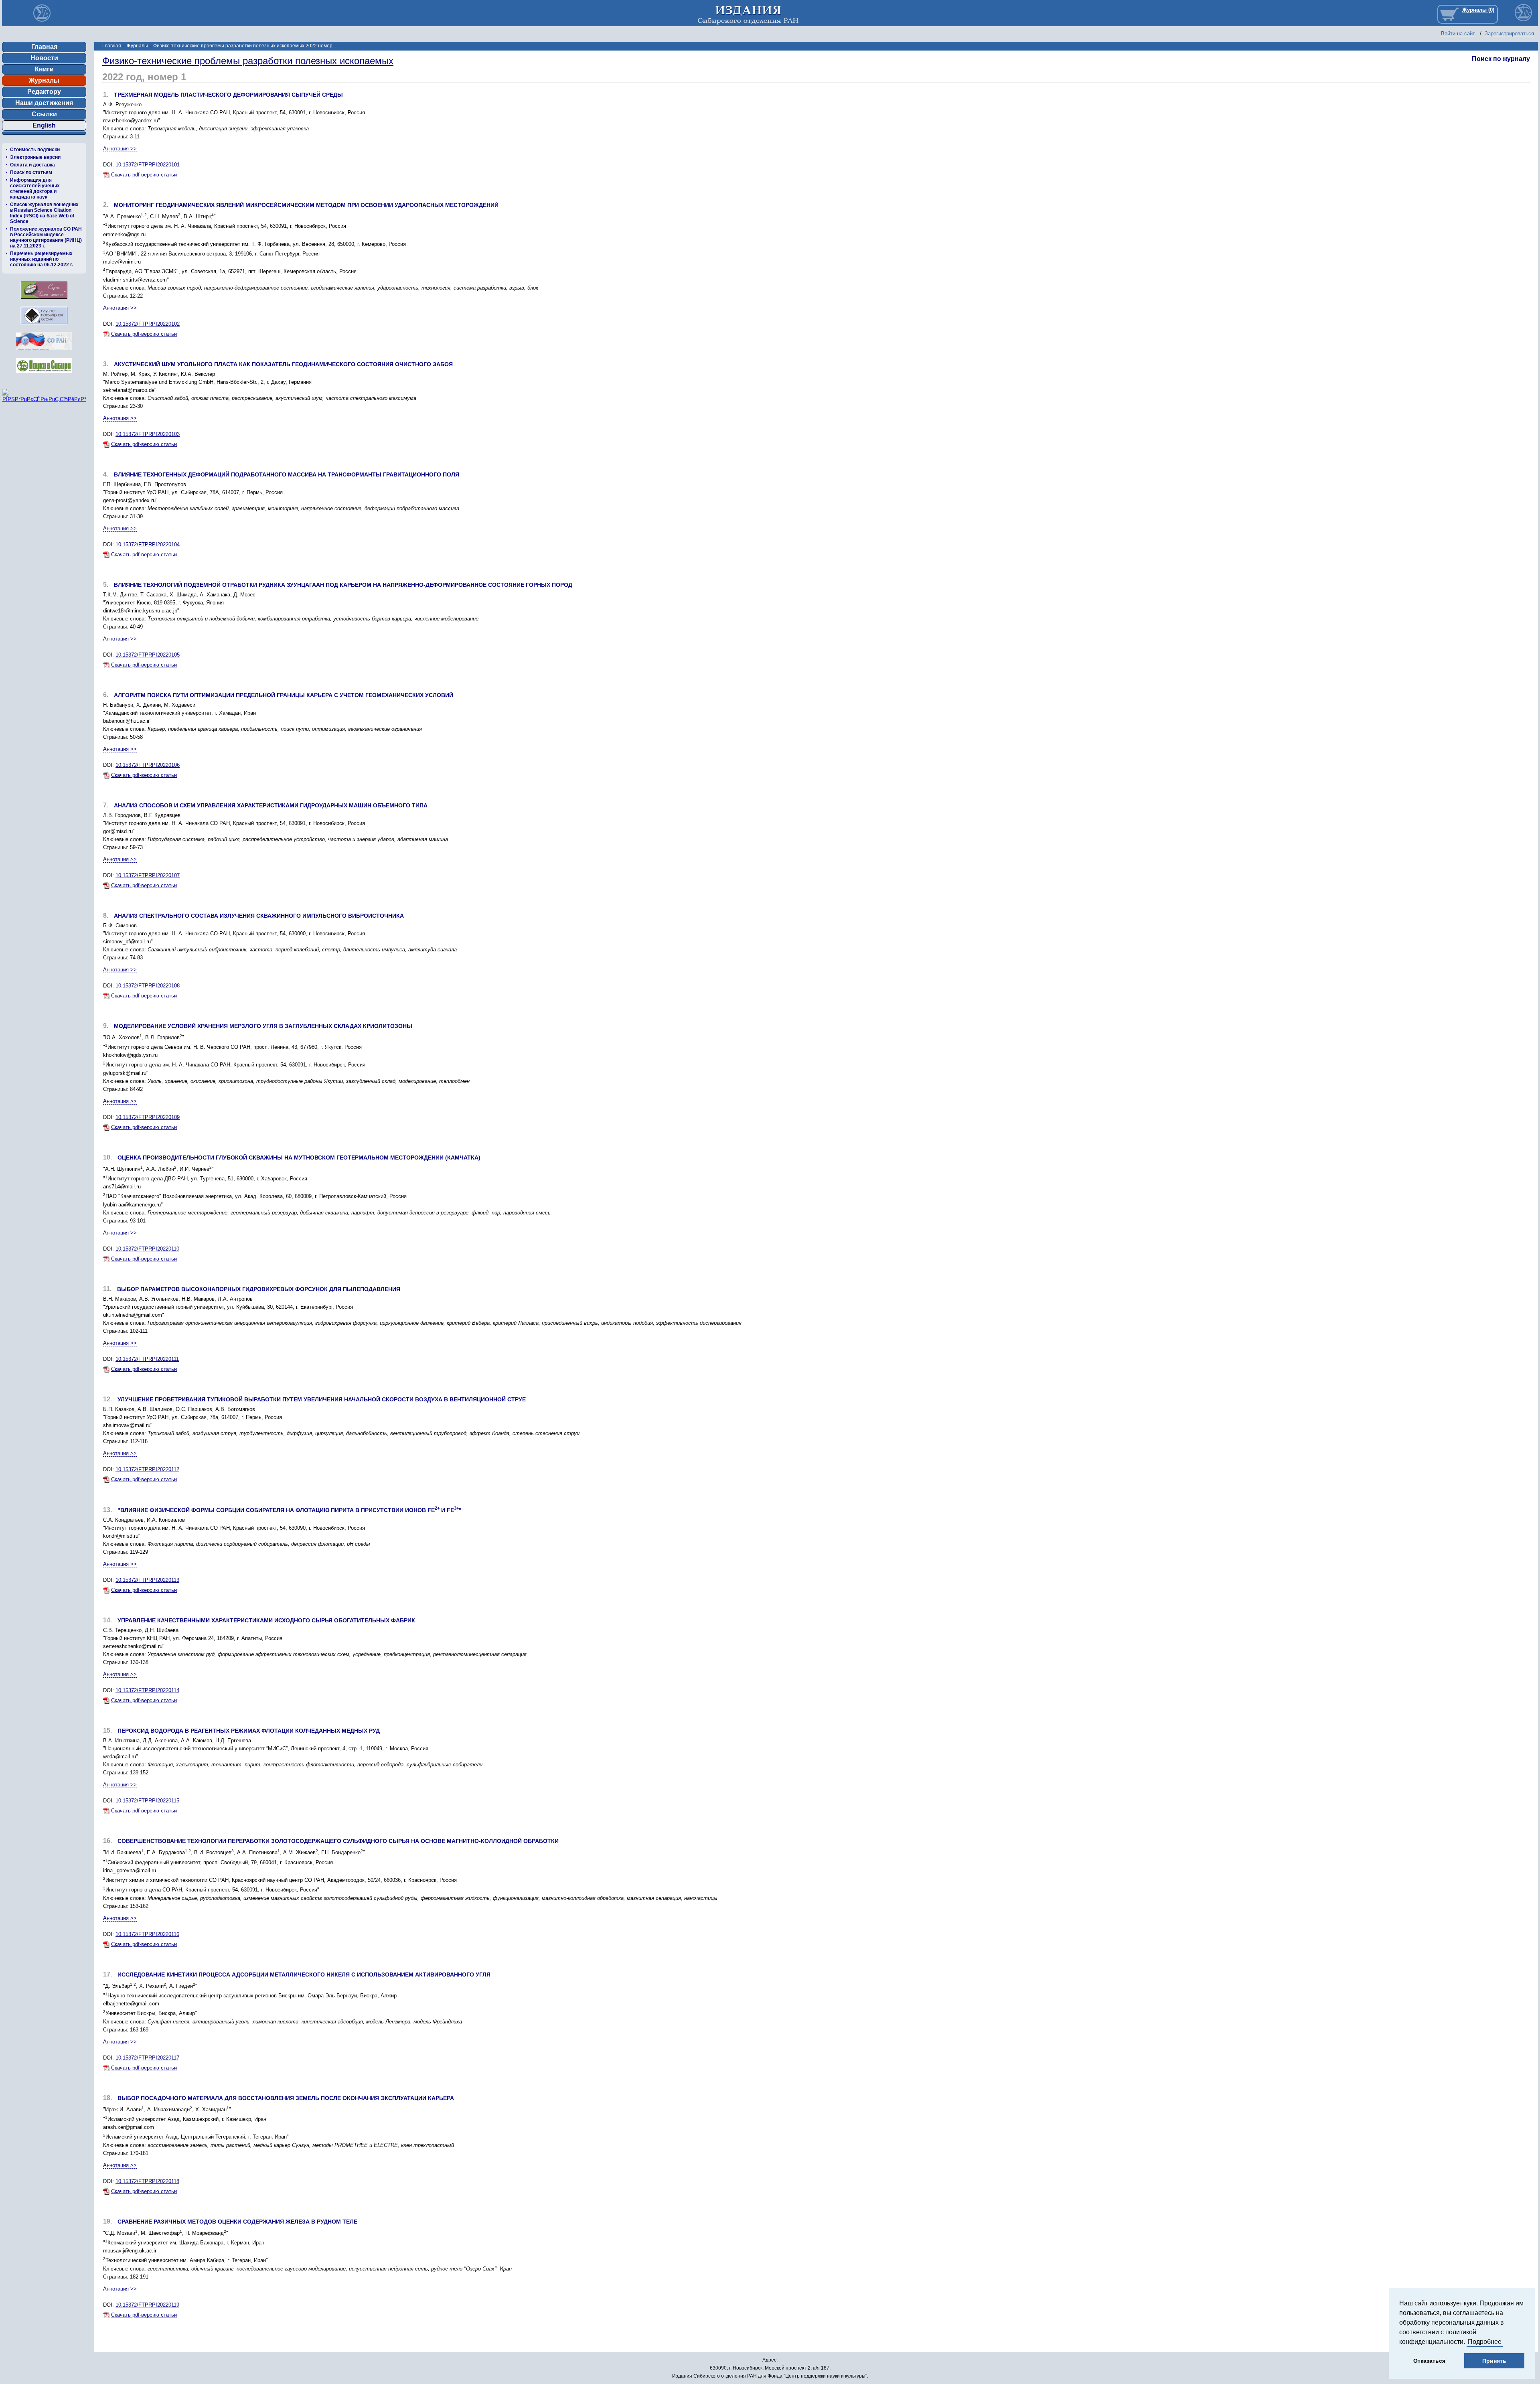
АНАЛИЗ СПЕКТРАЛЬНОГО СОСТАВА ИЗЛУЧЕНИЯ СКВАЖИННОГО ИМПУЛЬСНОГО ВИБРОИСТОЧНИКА (259, 916)
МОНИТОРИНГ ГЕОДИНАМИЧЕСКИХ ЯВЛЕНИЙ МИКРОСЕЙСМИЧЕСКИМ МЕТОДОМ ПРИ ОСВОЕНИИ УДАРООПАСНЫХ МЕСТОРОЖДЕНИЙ (306, 205)
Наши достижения (44, 103)
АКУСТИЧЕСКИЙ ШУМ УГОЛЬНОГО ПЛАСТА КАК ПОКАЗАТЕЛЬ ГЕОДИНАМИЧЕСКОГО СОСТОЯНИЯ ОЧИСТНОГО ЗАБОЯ (283, 364)
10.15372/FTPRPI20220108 (148, 986)
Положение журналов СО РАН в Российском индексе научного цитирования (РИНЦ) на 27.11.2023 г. (46, 237)
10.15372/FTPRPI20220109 (148, 1117)
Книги (44, 69)
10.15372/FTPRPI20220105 (148, 655)
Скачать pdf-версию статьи (144, 175)
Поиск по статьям (31, 172)
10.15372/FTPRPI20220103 (148, 434)
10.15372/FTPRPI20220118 (147, 2181)
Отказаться (1429, 2361)
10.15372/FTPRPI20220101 (148, 165)
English (44, 125)
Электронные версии (35, 157)
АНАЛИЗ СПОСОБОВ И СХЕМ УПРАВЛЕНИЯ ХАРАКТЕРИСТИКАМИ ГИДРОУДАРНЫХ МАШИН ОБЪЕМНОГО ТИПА (271, 805)
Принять (1494, 2361)
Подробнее (1485, 2342)
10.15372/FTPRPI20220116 (147, 1934)
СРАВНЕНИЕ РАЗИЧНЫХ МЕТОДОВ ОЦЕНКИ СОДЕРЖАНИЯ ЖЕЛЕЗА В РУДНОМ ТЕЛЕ (237, 2222)
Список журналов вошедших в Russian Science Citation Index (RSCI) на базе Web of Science (44, 213)
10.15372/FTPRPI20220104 (148, 544)
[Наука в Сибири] (44, 375)
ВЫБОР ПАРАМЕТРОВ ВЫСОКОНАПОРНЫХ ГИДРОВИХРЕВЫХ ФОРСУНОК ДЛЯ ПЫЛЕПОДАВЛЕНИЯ (259, 1289)
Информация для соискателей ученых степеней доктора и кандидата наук (35, 189)
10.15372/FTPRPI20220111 (147, 1359)
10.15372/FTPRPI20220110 (147, 1249)
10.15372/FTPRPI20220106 (148, 765)
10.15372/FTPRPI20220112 (147, 1469)
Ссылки (44, 114)
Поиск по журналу (1501, 59)
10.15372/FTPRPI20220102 (148, 324)
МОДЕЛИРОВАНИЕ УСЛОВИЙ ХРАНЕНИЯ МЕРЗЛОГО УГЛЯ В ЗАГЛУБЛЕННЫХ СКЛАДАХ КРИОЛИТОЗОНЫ (263, 1026)
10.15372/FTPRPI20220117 (147, 2058)
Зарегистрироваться (1509, 33)
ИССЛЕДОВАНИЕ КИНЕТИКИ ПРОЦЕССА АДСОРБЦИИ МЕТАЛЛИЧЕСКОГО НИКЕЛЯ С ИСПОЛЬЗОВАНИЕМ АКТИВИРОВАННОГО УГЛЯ (304, 1975)
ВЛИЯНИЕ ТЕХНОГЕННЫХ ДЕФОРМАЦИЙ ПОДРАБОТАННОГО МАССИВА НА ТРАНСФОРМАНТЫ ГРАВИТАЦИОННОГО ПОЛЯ (287, 474)
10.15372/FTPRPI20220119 (147, 2305)
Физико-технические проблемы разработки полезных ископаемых (248, 61)
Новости (44, 58)
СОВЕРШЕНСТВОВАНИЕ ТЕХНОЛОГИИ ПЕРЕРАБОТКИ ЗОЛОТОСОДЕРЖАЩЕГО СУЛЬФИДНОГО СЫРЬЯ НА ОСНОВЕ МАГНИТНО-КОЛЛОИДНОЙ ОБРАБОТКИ (338, 1841)
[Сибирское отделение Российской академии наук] (44, 352)
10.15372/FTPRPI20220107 (148, 875)
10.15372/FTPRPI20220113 (147, 1580)
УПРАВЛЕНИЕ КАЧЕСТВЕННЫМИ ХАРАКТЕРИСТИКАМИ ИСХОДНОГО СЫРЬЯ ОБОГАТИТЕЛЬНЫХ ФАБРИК (266, 1620)
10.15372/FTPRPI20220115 (147, 1801)
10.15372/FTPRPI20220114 (147, 1690)
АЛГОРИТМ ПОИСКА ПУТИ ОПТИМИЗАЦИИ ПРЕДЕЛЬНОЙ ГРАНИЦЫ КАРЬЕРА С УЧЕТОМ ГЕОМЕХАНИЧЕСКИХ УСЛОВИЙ (284, 695)
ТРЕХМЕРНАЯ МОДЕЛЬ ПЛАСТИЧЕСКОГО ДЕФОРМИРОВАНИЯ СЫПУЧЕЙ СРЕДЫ (228, 95)
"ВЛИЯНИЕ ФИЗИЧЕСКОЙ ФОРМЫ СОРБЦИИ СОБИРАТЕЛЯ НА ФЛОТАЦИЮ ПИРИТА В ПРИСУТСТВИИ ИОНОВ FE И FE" (290, 1510)
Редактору (44, 92)
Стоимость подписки (35, 150)
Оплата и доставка (32, 165)
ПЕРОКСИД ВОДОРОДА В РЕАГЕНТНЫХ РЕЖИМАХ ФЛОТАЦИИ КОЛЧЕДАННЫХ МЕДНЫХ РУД (249, 1731)
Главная (44, 47)
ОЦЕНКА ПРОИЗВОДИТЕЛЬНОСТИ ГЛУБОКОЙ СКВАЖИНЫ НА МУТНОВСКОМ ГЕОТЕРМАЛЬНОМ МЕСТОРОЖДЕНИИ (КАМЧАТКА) (299, 1158)
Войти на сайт (1458, 33)
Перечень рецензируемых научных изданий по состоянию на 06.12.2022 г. (42, 259)
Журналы (44, 80)
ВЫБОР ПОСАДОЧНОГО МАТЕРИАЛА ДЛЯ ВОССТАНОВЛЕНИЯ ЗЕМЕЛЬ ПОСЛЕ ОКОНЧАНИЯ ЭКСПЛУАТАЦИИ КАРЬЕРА (286, 2098)
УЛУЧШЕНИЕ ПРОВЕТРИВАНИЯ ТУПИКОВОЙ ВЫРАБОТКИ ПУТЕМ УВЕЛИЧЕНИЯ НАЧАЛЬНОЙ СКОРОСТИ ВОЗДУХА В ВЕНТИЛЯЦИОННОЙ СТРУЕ (322, 1399)
